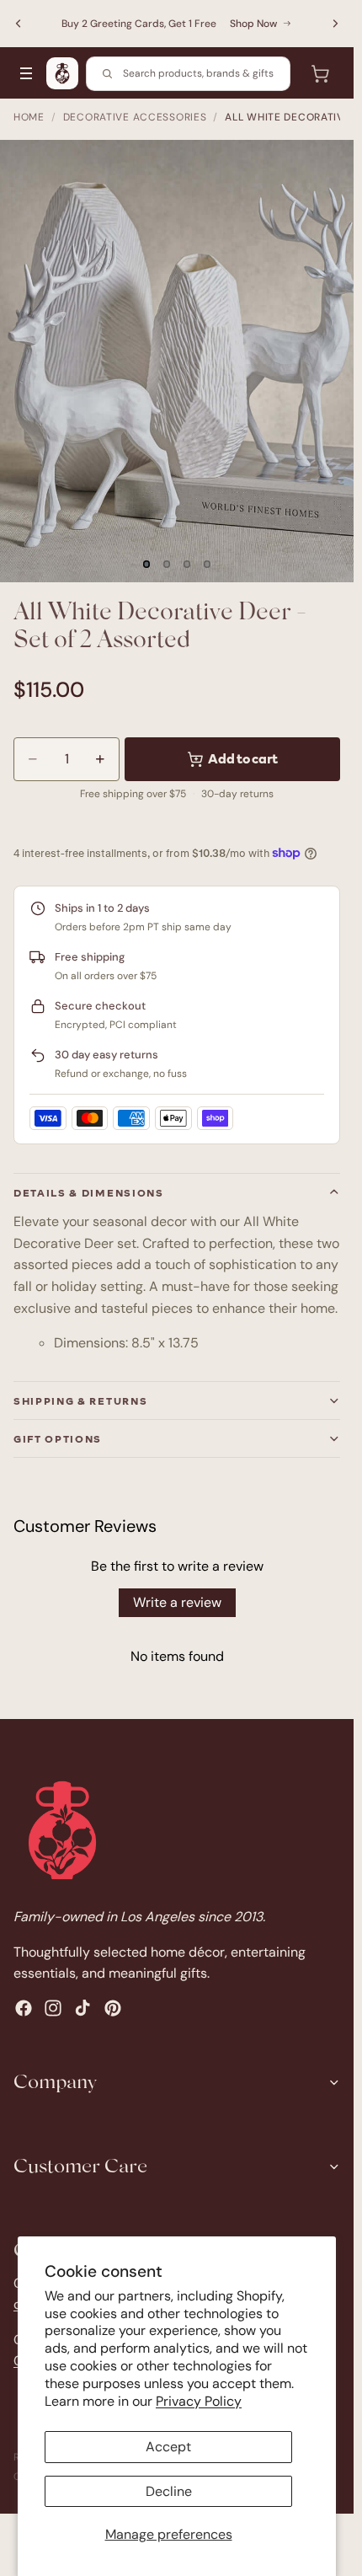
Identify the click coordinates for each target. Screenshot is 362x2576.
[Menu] (26, 73)
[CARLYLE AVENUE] (62, 73)
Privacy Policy (199, 2401)
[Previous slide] (19, 24)
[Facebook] (24, 2008)
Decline (169, 2491)
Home (29, 117)
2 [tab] (167, 564)
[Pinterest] (113, 2008)
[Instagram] (53, 2008)
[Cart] (320, 73)
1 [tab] (146, 564)
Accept (168, 2447)
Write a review (177, 1602)
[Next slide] (335, 24)
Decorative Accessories (135, 117)
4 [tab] (207, 564)
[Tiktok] (83, 2008)
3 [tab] (187, 564)
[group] (177, 361)
